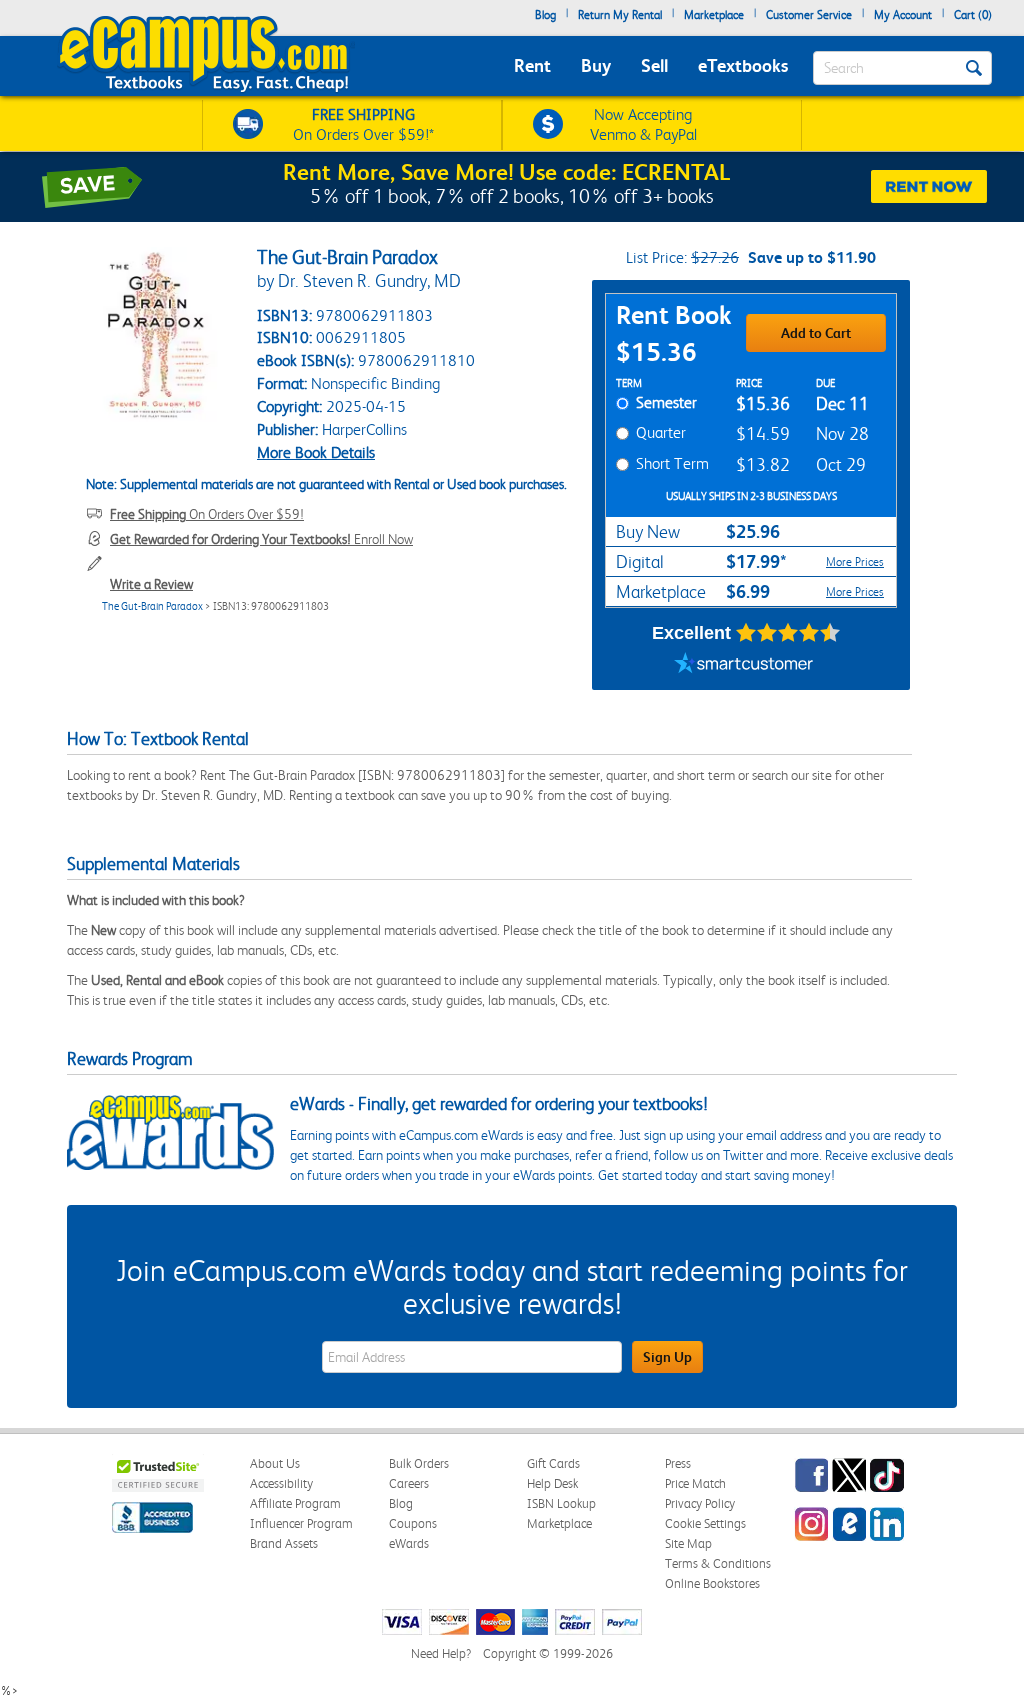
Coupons (413, 1523)
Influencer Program (301, 1523)
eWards (409, 1543)
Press (678, 1463)
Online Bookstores (712, 1583)
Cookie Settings (705, 1523)
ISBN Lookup (561, 1503)
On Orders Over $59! (207, 514)
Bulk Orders (419, 1463)
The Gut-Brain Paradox (152, 606)
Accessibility (281, 1483)
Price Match (695, 1483)
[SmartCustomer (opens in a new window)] (744, 665)
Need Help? (441, 1653)
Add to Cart (816, 333)
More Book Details (316, 452)
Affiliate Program (295, 1503)
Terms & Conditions (718, 1563)
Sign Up (667, 1357)
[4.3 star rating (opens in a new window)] (788, 633)
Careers (409, 1483)
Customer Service (809, 15)
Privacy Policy (700, 1503)
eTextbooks (743, 65)
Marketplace (714, 15)
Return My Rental (620, 15)
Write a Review (151, 584)
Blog (545, 15)
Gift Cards (553, 1463)
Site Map (688, 1543)
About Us (275, 1463)
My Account (903, 15)
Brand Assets (284, 1543)
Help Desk (552, 1483)
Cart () (973, 15)
